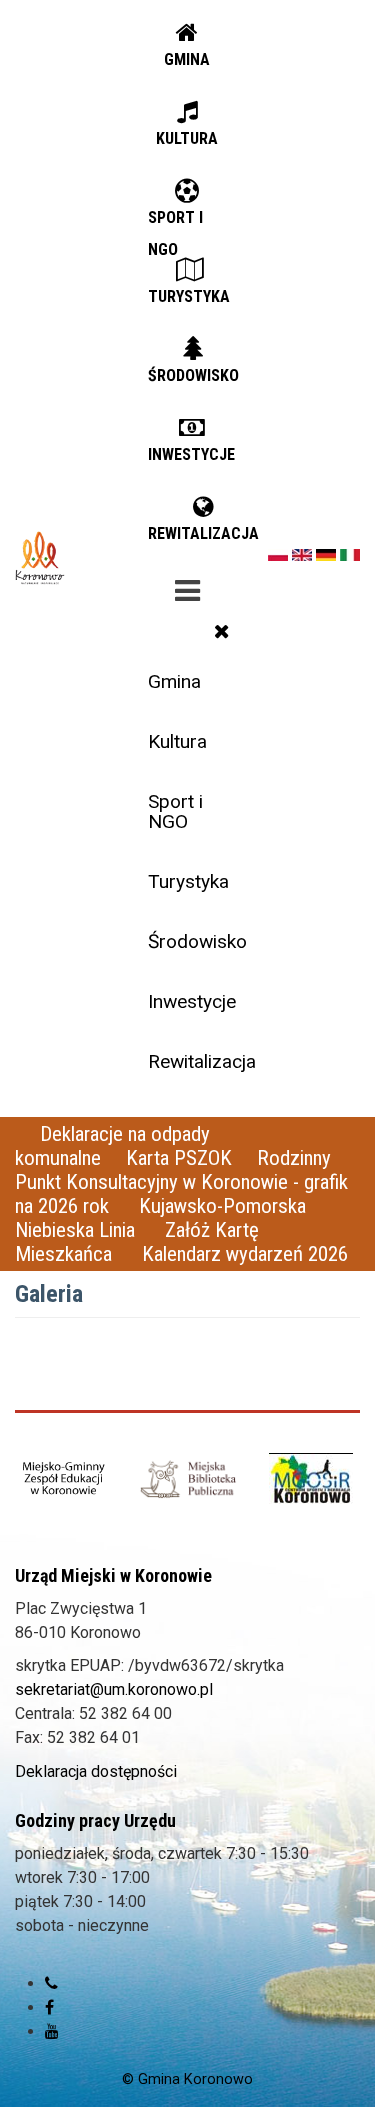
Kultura (177, 741)
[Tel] (51, 1983)
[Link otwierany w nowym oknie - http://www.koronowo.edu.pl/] (64, 1479)
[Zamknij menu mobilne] (222, 631)
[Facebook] (49, 2007)
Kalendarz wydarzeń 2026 (245, 1254)
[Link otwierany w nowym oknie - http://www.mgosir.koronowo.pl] (311, 1478)
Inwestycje (192, 1001)
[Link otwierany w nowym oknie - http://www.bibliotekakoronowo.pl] (187, 1479)
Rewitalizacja (194, 1061)
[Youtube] (52, 2031)
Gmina (174, 681)
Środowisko (194, 941)
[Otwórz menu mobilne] (187, 587)
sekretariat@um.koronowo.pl (114, 1689)
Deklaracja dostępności (96, 1771)
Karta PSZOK (179, 1158)
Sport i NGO (175, 811)
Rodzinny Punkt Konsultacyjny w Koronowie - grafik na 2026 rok (181, 1182)
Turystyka (188, 881)
